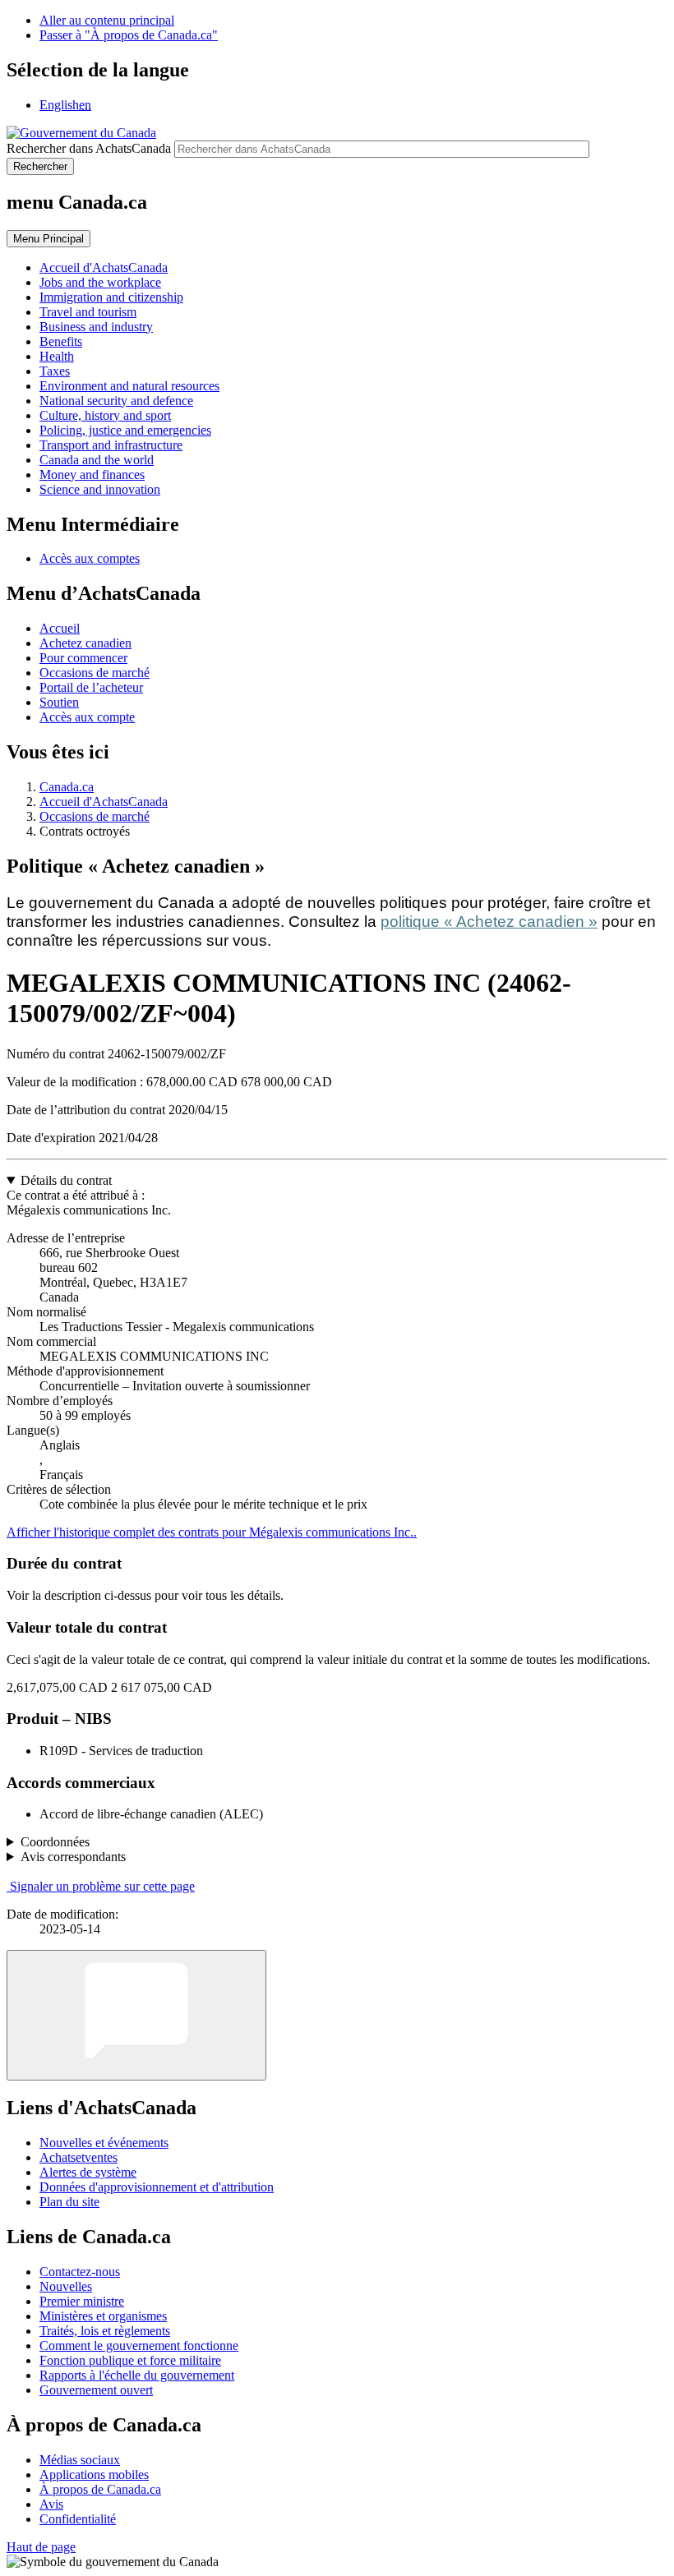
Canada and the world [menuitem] (97, 460)
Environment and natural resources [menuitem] (129, 386)
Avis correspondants (73, 1857)
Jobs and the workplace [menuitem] (100, 282)
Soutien (59, 702)
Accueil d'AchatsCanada (104, 802)
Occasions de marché (95, 673)
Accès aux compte (87, 717)
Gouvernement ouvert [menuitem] (96, 2390)
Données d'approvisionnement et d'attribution (157, 2187)
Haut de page (41, 2547)
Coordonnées (55, 1842)
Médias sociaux (80, 2460)
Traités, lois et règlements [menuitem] (105, 2331)
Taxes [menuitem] (55, 371)
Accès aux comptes (90, 558)
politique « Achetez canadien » (489, 922)
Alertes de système (88, 2172)
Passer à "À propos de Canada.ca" (129, 35)
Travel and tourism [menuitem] (88, 312)
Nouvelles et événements (104, 2143)
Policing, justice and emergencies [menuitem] (125, 430)
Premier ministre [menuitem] (82, 2301)
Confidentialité (78, 2519)
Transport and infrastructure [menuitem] (111, 445)
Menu (48, 239)
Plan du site (69, 2202)
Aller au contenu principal (107, 20)
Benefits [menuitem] (61, 341)
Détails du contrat (66, 1180)
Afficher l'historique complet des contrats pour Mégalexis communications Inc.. (212, 1532)
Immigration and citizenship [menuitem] (111, 297)
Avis (51, 2504)
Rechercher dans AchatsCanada (89, 148)
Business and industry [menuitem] (96, 327)
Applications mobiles (94, 2475)
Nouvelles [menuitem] (66, 2286)
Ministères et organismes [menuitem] (103, 2316)
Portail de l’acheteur (91, 687)
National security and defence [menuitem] (116, 401)
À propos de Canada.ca (100, 2489)
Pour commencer (83, 658)
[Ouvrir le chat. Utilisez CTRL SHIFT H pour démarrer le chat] (136, 2015)
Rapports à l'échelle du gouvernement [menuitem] (137, 2375)
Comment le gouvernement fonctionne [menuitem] (139, 2346)
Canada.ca (67, 787)
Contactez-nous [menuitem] (80, 2272)
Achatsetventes (78, 2157)
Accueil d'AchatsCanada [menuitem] (104, 267)
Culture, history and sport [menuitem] (105, 415)
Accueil (60, 628)
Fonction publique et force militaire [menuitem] (130, 2360)
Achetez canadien (85, 643)
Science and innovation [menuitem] (100, 489)
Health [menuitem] (57, 356)
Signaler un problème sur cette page (102, 1886)
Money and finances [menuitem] (92, 475)
